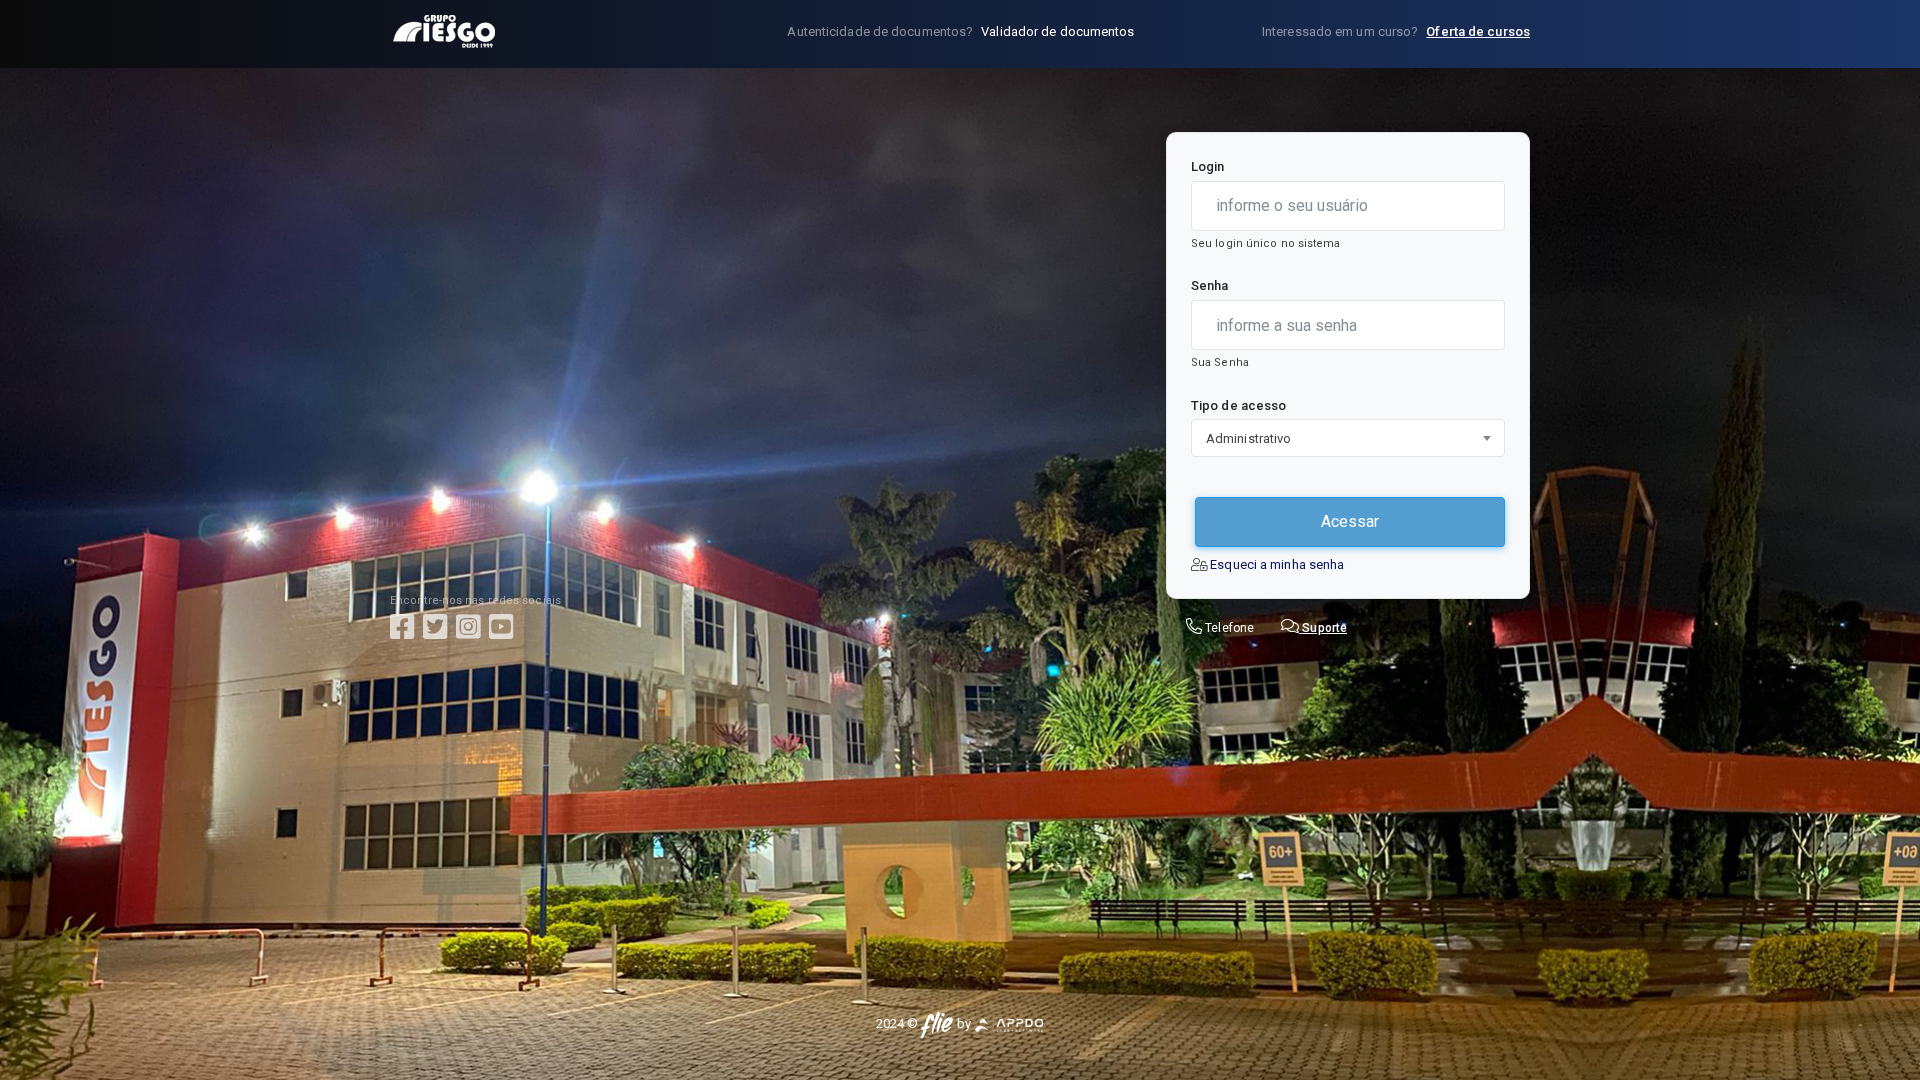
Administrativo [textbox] (1248, 438)
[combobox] (1348, 438)
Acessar (1350, 521)
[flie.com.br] (936, 1023)
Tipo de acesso (1238, 405)
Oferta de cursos (1478, 31)
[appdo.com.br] (1009, 1023)
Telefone (1229, 628)
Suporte (1323, 628)
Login (1208, 166)
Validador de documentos (1057, 31)
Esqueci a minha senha (1277, 564)
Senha (1210, 285)
